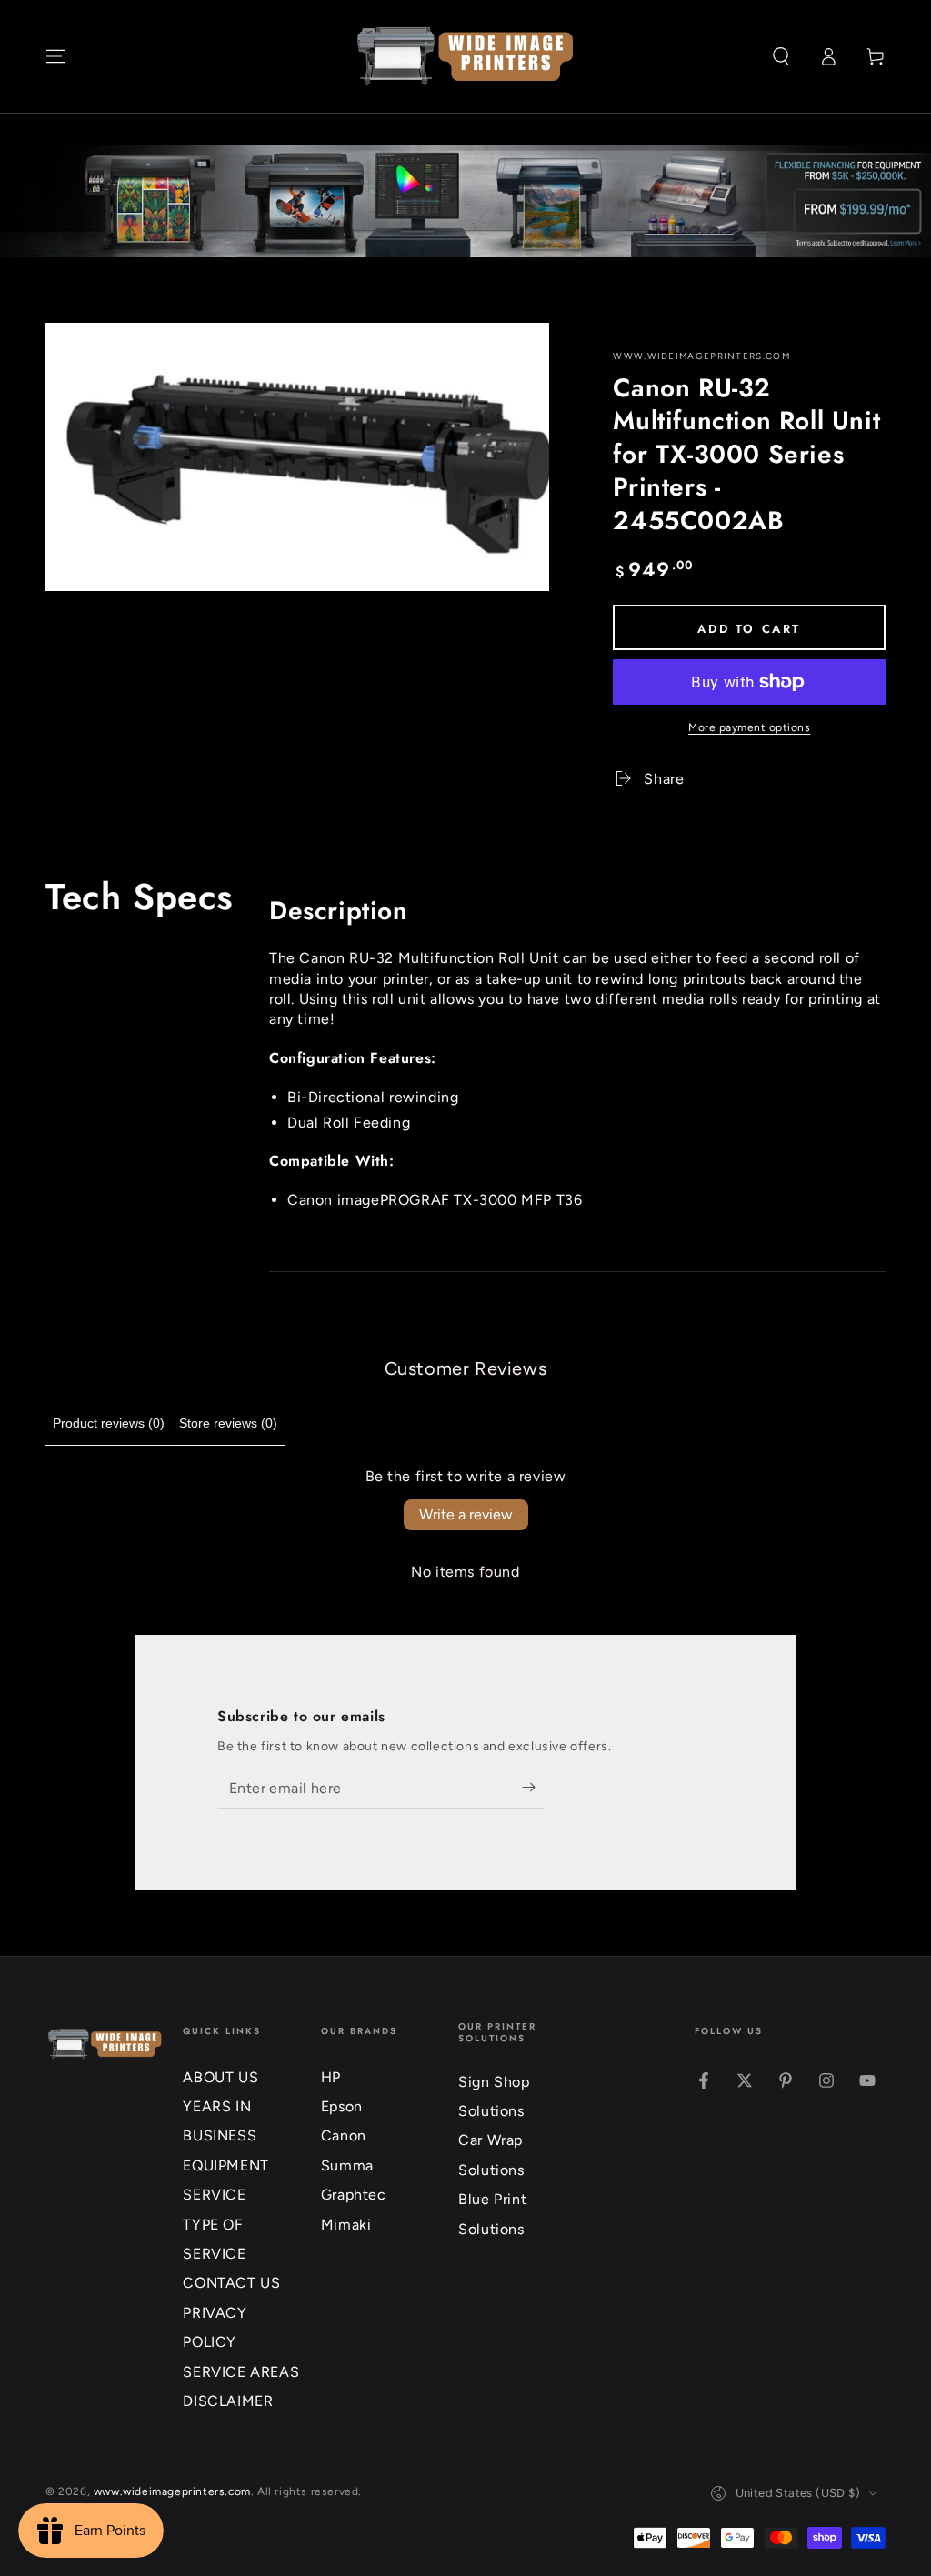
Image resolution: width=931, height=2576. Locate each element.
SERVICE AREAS (241, 2372)
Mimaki (346, 2225)
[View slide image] (465, 201)
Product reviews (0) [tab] (109, 1423)
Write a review (466, 1514)
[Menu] (55, 56)
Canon (344, 2135)
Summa (347, 2165)
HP (331, 2077)
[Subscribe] (533, 1788)
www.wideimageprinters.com (701, 356)
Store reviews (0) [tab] (228, 1423)
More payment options (749, 727)
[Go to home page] (465, 56)
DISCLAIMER (228, 2401)
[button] (781, 56)
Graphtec (354, 2195)
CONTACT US (231, 2283)
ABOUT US (220, 2077)
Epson (342, 2106)
